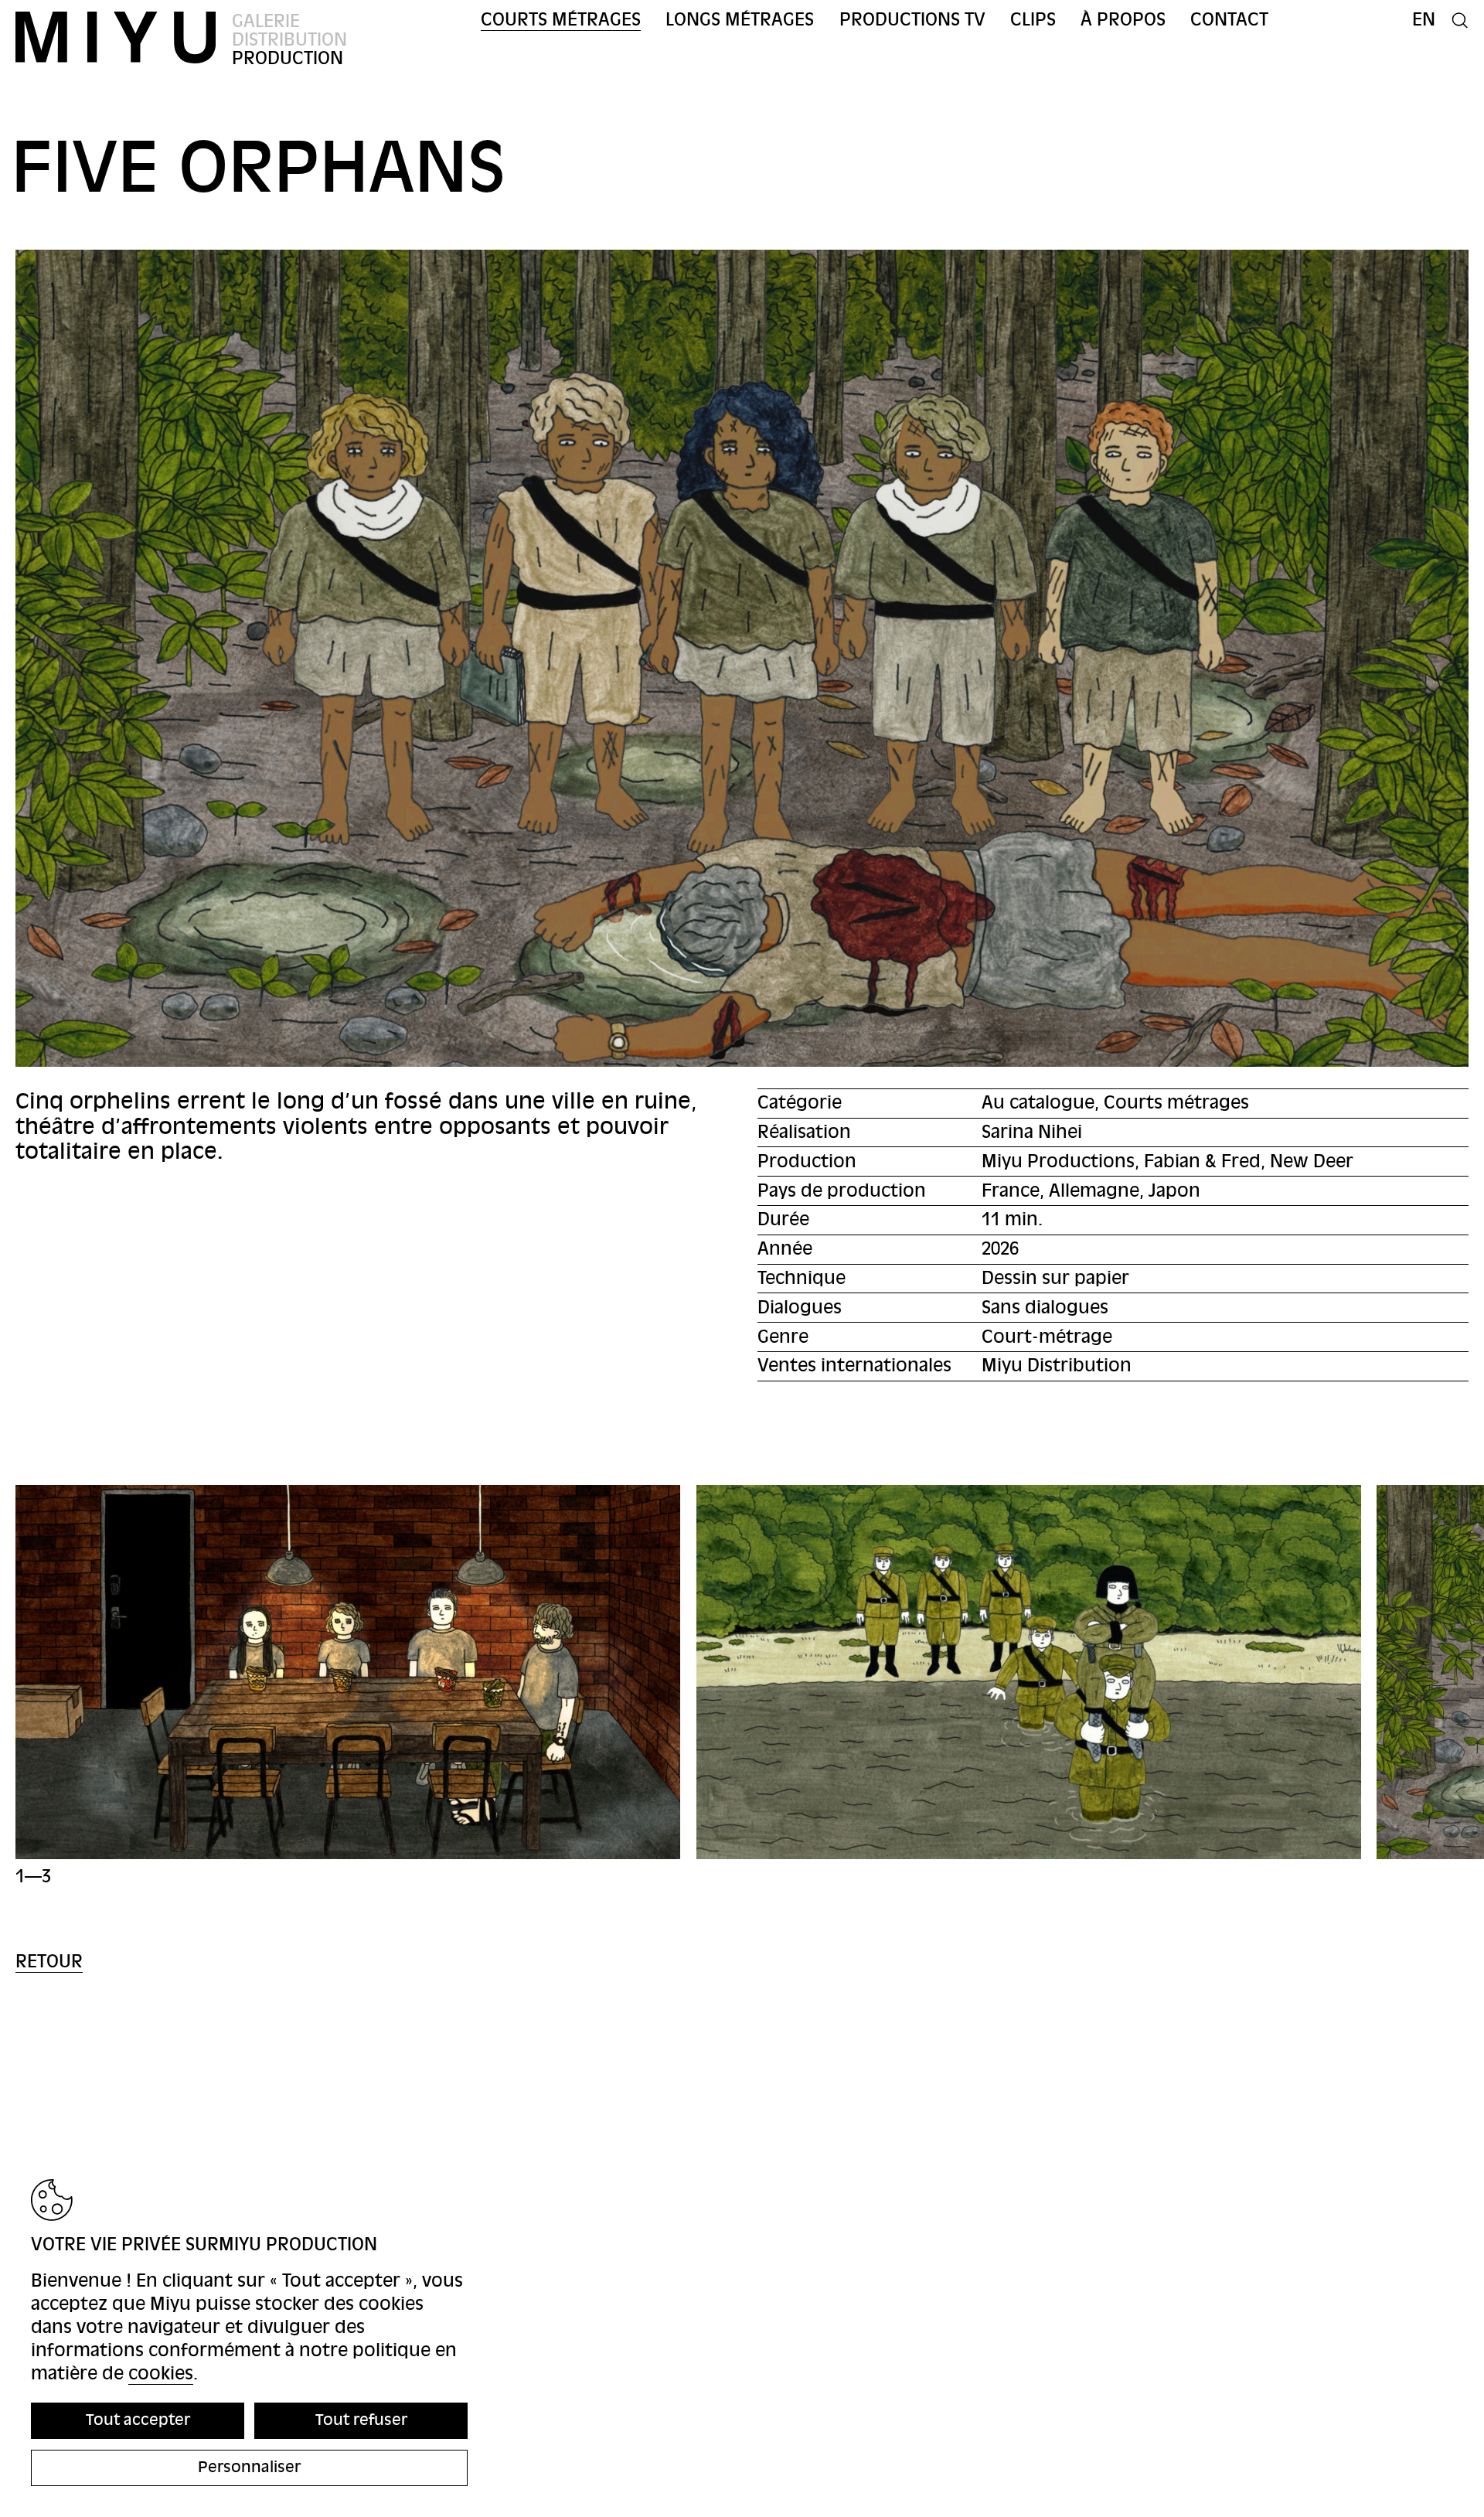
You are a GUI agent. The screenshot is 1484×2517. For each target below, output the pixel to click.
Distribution (289, 40)
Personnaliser (249, 2467)
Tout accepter (138, 2420)
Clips (1033, 20)
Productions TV (912, 20)
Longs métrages (740, 20)
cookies (161, 2374)
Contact (1229, 20)
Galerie (266, 21)
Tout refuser (361, 2420)
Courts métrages (561, 20)
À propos (1123, 20)
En (1424, 20)
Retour (49, 1962)
